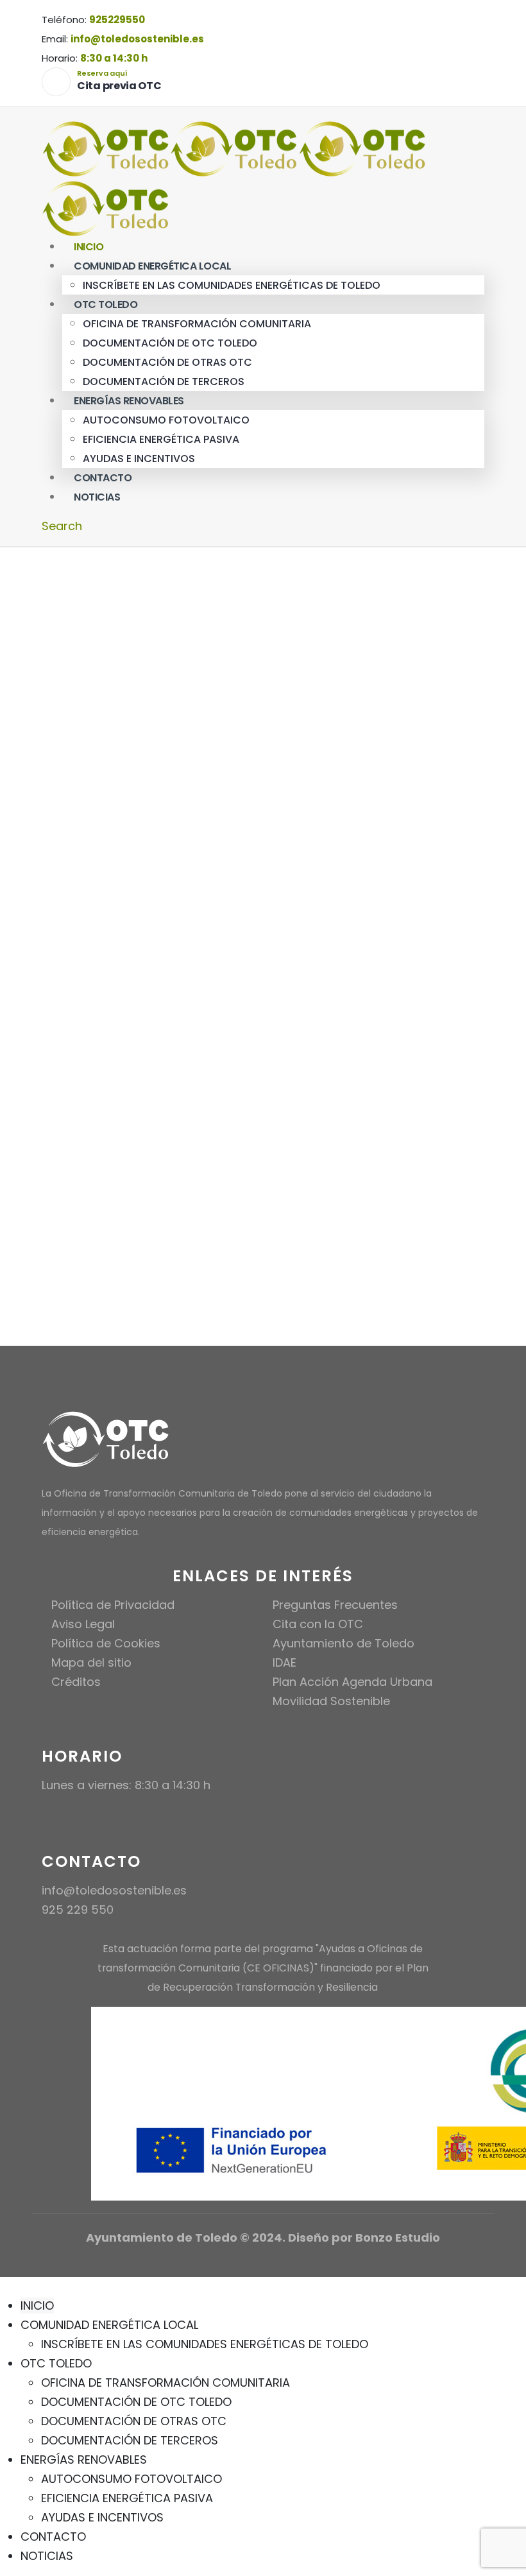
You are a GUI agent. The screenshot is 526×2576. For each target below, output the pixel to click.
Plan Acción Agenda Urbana (352, 1682)
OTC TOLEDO (106, 305)
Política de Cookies (106, 1643)
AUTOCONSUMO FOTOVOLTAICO (166, 420)
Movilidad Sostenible (331, 1701)
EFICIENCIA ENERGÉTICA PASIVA (161, 439)
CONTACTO (53, 2537)
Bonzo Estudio (398, 2237)
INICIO (37, 2306)
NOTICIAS (97, 497)
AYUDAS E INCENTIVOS (102, 2517)
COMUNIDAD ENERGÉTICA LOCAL (152, 266)
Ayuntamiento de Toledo (344, 1643)
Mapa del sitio (91, 1662)
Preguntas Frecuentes (335, 1605)
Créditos (76, 1682)
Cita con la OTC (318, 1624)
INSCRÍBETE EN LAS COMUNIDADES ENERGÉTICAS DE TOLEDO (232, 285)
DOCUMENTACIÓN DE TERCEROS (130, 2440)
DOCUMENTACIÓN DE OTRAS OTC (167, 362)
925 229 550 (78, 1910)
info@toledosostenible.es (137, 39)
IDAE (284, 1662)
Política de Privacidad (113, 1605)
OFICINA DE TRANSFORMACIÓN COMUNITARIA (197, 324)
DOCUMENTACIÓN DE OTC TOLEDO (170, 343)
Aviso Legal (83, 1624)
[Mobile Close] (8, 2286)
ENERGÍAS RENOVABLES (129, 401)
